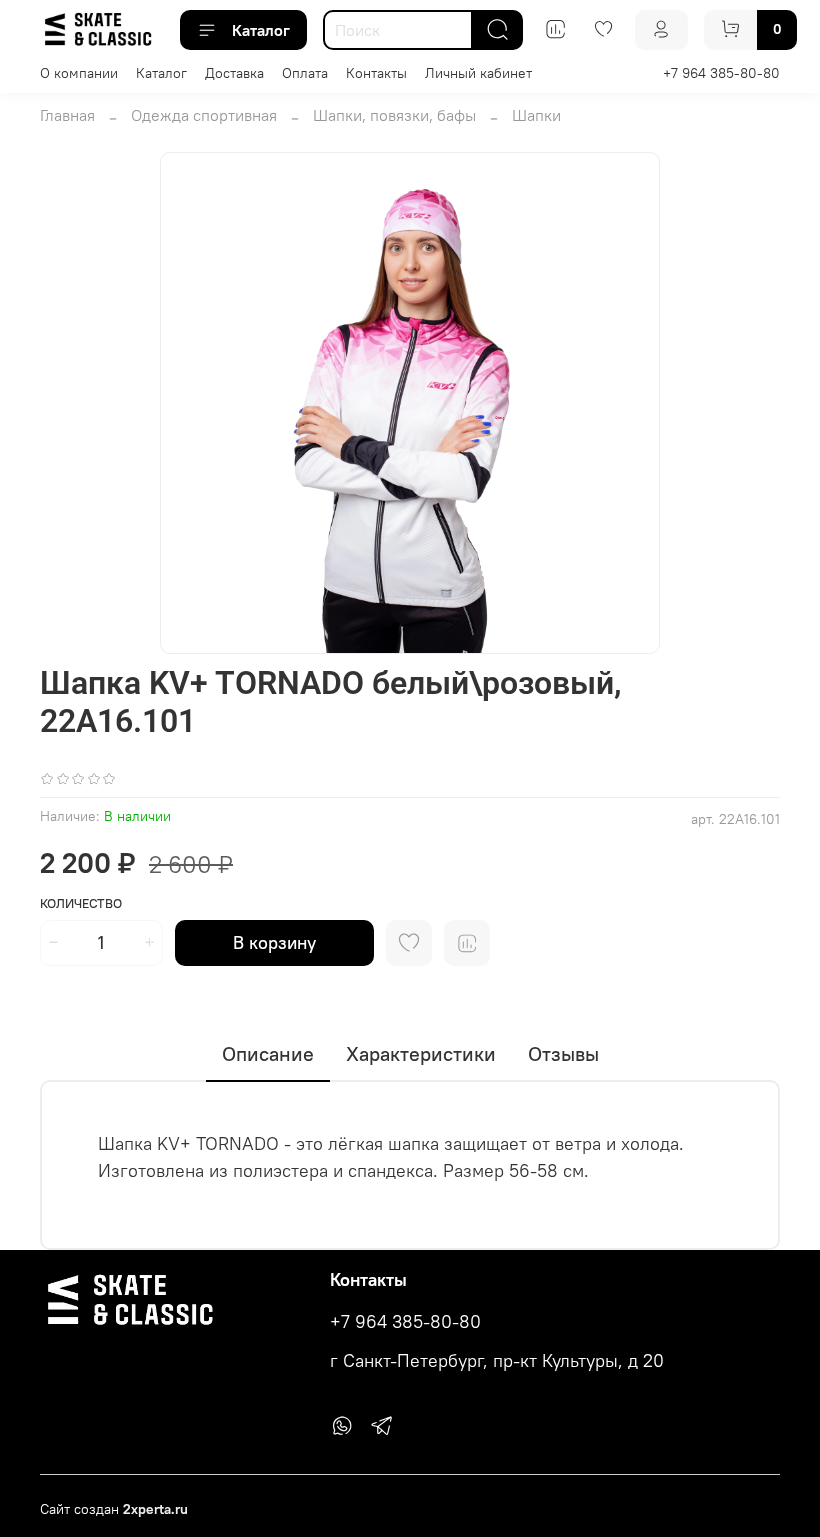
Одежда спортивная (204, 115)
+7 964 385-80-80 (721, 73)
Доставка (234, 73)
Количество (81, 903)
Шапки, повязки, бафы (394, 115)
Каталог (261, 30)
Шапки (536, 115)
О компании (79, 73)
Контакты (376, 73)
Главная (67, 115)
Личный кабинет (478, 73)
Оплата (305, 73)
